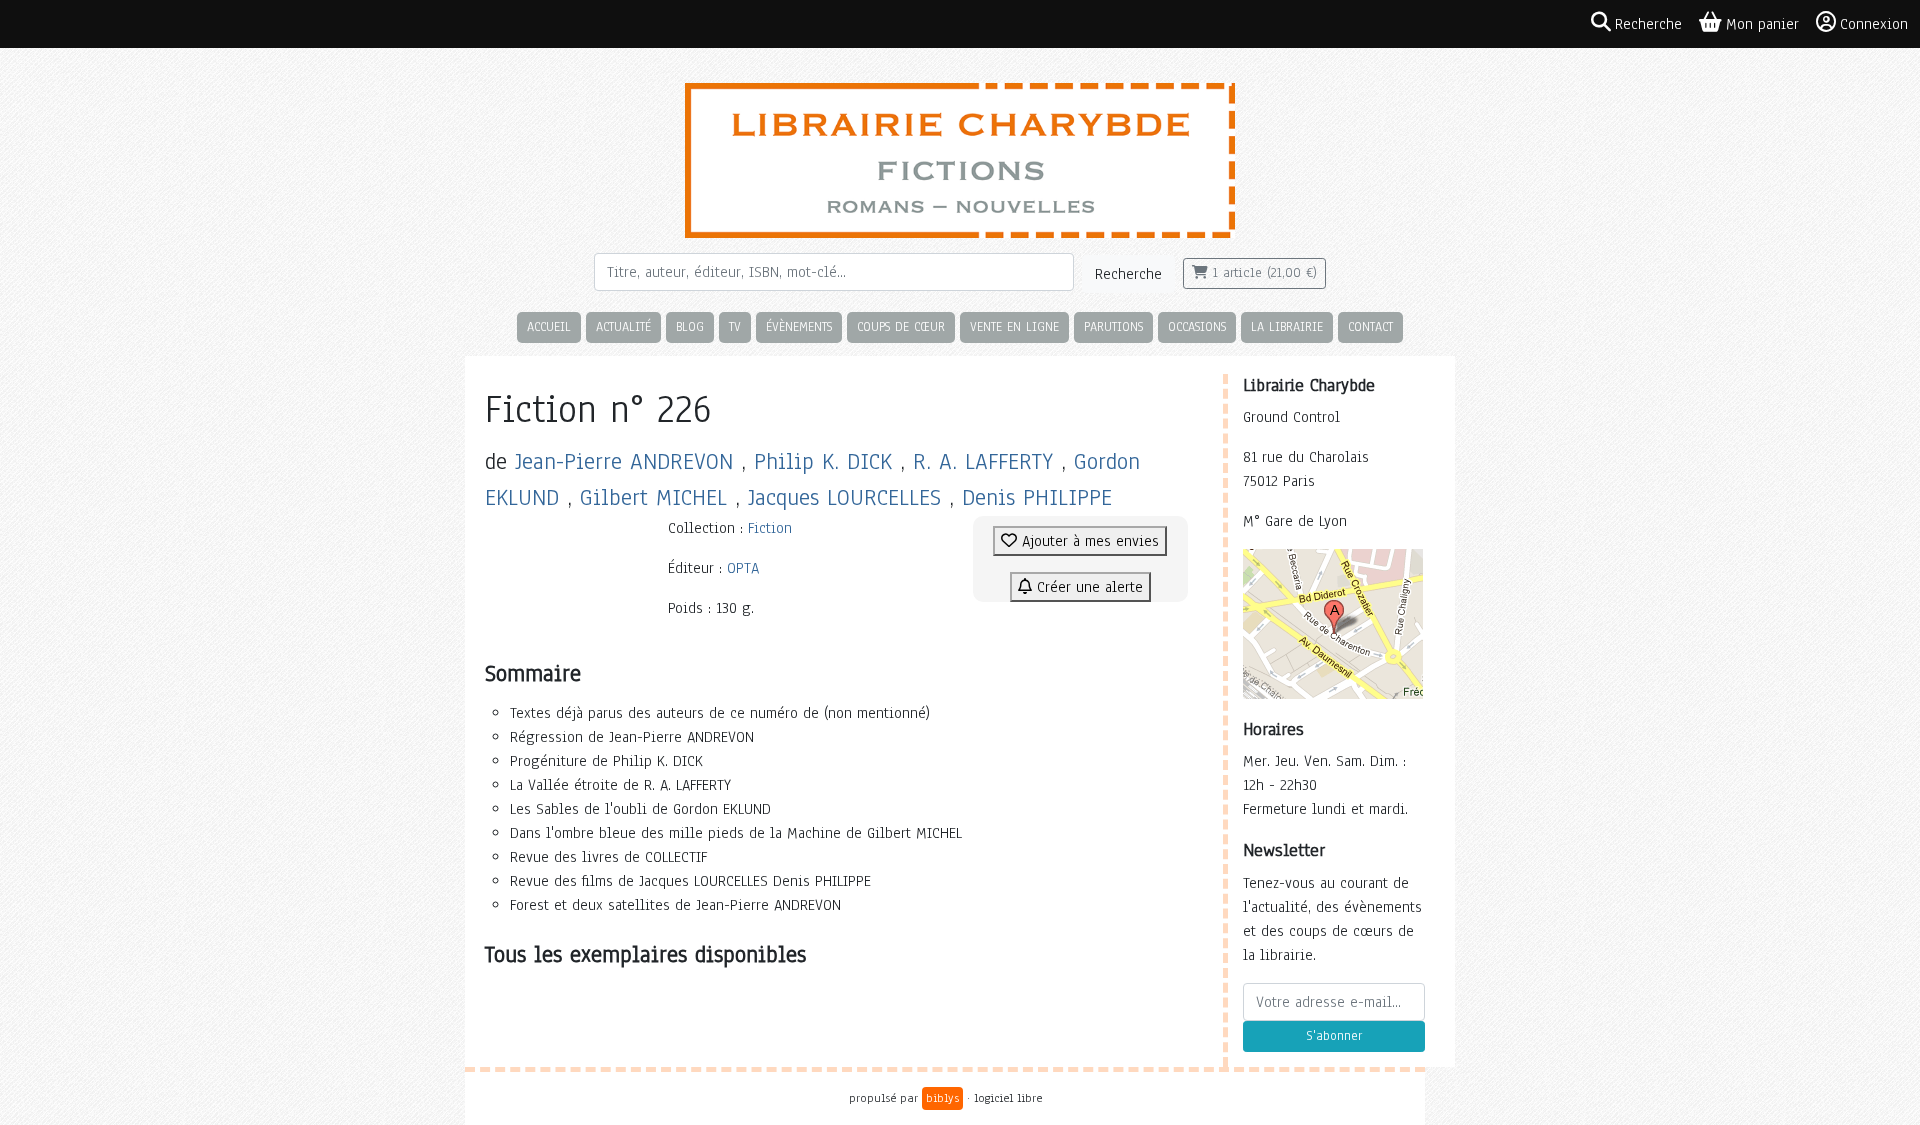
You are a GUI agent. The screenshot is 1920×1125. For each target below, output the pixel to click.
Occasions (1197, 326)
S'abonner (1334, 1036)
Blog (690, 326)
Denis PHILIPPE (1037, 497)
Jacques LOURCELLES (844, 497)
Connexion (1874, 24)
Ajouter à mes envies (1088, 541)
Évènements (799, 326)
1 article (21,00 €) (1262, 273)
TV (735, 326)
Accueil (549, 326)
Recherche (1128, 274)
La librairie (1287, 326)
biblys (942, 1098)
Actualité (623, 326)
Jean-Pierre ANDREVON (624, 461)
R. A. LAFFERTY (983, 461)
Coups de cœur (901, 326)
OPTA (743, 568)
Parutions (1113, 326)
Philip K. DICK (823, 461)
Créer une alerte (1087, 587)
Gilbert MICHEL (653, 497)
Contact (1370, 326)
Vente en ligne (1014, 326)
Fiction (770, 528)
